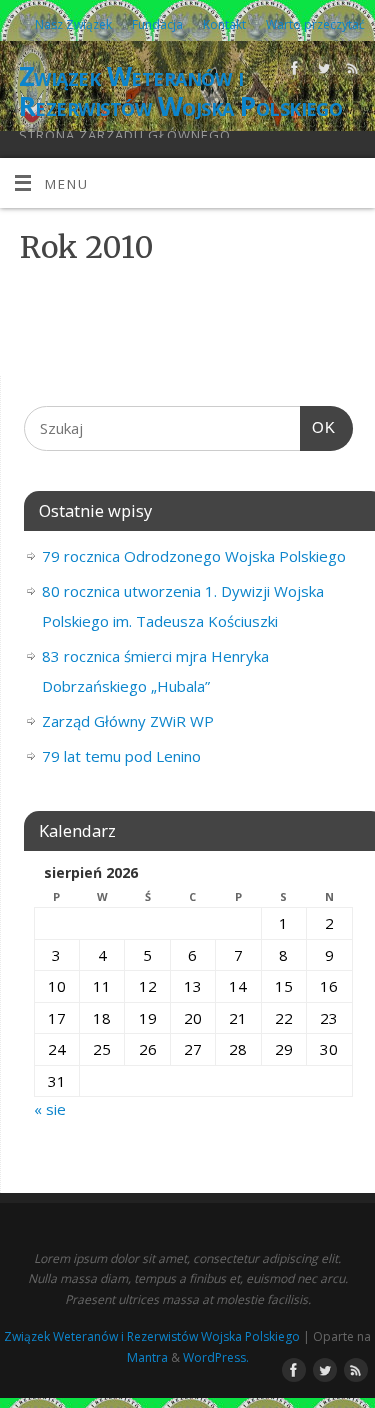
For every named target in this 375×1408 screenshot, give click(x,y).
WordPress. (216, 1357)
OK (318, 427)
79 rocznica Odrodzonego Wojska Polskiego (194, 556)
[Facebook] (292, 71)
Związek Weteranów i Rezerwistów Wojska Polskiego (180, 91)
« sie (50, 1109)
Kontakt (224, 24)
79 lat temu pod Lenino (121, 756)
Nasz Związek (73, 24)
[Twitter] (321, 71)
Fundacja (157, 24)
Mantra (147, 1357)
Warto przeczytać (315, 24)
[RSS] (350, 71)
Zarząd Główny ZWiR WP (128, 721)
